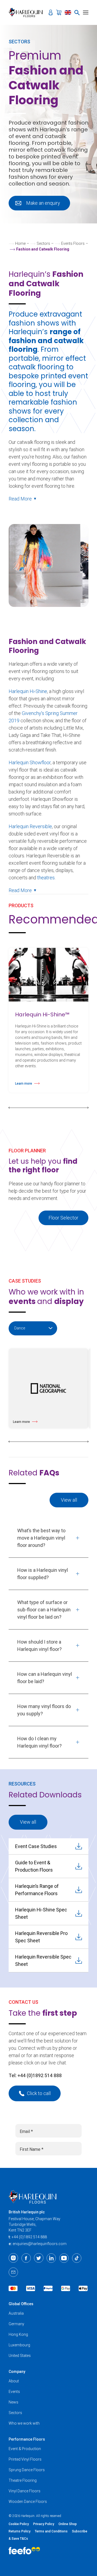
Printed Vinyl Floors (25, 2459)
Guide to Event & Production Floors (34, 1866)
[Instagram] (13, 2258)
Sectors (43, 243)
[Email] (13, 2272)
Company (17, 2372)
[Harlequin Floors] (27, 12)
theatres (46, 878)
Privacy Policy (44, 2524)
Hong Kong (18, 2334)
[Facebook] (26, 2258)
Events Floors (73, 243)
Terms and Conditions (51, 2531)
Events (14, 2392)
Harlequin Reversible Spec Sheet (43, 1960)
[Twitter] (39, 2258)
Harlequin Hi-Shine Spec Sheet (41, 1913)
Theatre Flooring (23, 2480)
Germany (16, 2324)
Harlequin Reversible (30, 826)
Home (20, 243)
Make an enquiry (43, 203)
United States (20, 2356)
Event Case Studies (36, 1846)
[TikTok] (77, 2258)
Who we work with (24, 2423)
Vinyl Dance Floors (25, 2491)
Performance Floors (27, 2439)
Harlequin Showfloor (30, 762)
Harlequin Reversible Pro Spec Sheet (41, 1937)
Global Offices (21, 2304)
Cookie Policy (19, 2524)
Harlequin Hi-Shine (28, 691)
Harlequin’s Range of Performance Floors (37, 1890)
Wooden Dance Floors (28, 2502)
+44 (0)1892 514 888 (40, 2075)
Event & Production (25, 2449)
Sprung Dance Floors (27, 2470)
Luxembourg (19, 2345)
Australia (16, 2313)
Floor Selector (63, 1218)
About (14, 2381)
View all (69, 1500)
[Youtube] (64, 2258)
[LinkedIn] (51, 2258)
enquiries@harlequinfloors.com (40, 2244)
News (13, 2402)
